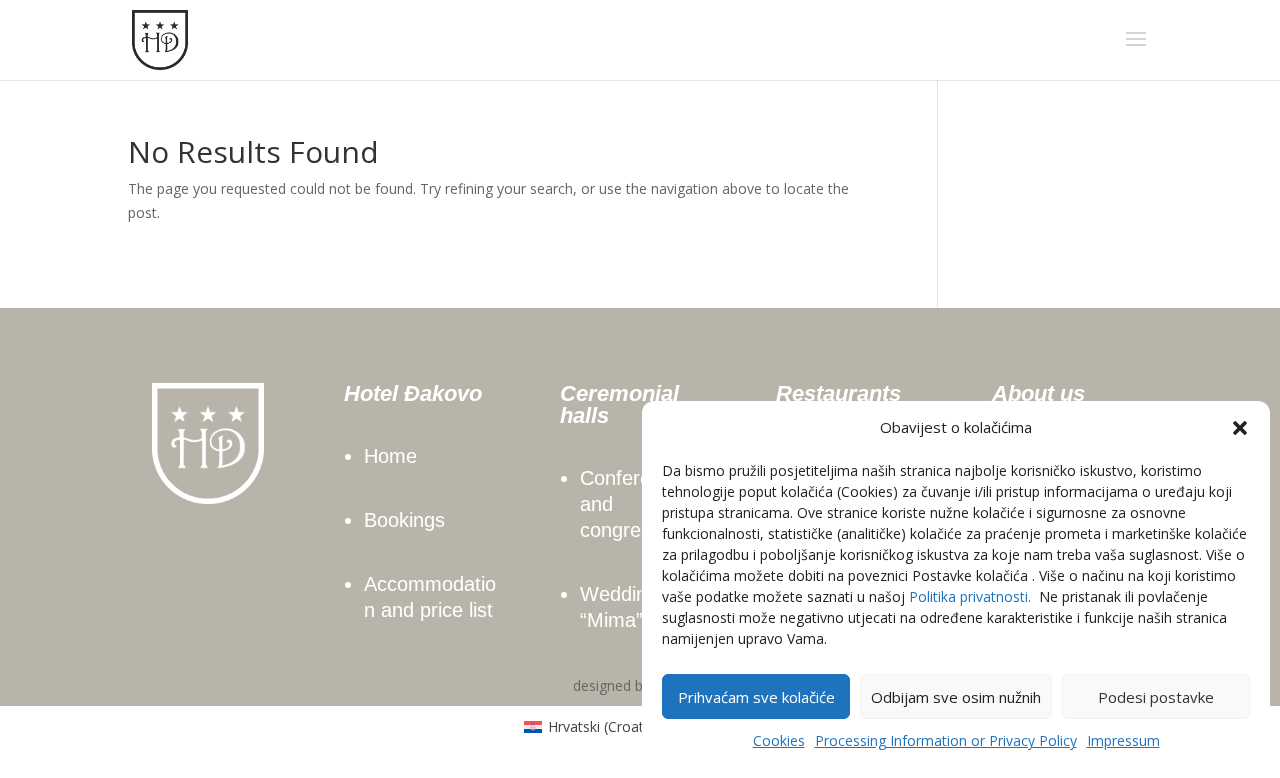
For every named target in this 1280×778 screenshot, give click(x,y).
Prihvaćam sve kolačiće (756, 697)
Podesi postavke (1156, 697)
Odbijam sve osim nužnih (956, 697)
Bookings (404, 520)
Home (390, 456)
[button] (1240, 428)
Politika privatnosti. (970, 596)
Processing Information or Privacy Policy (946, 740)
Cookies (779, 740)
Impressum (1123, 740)
